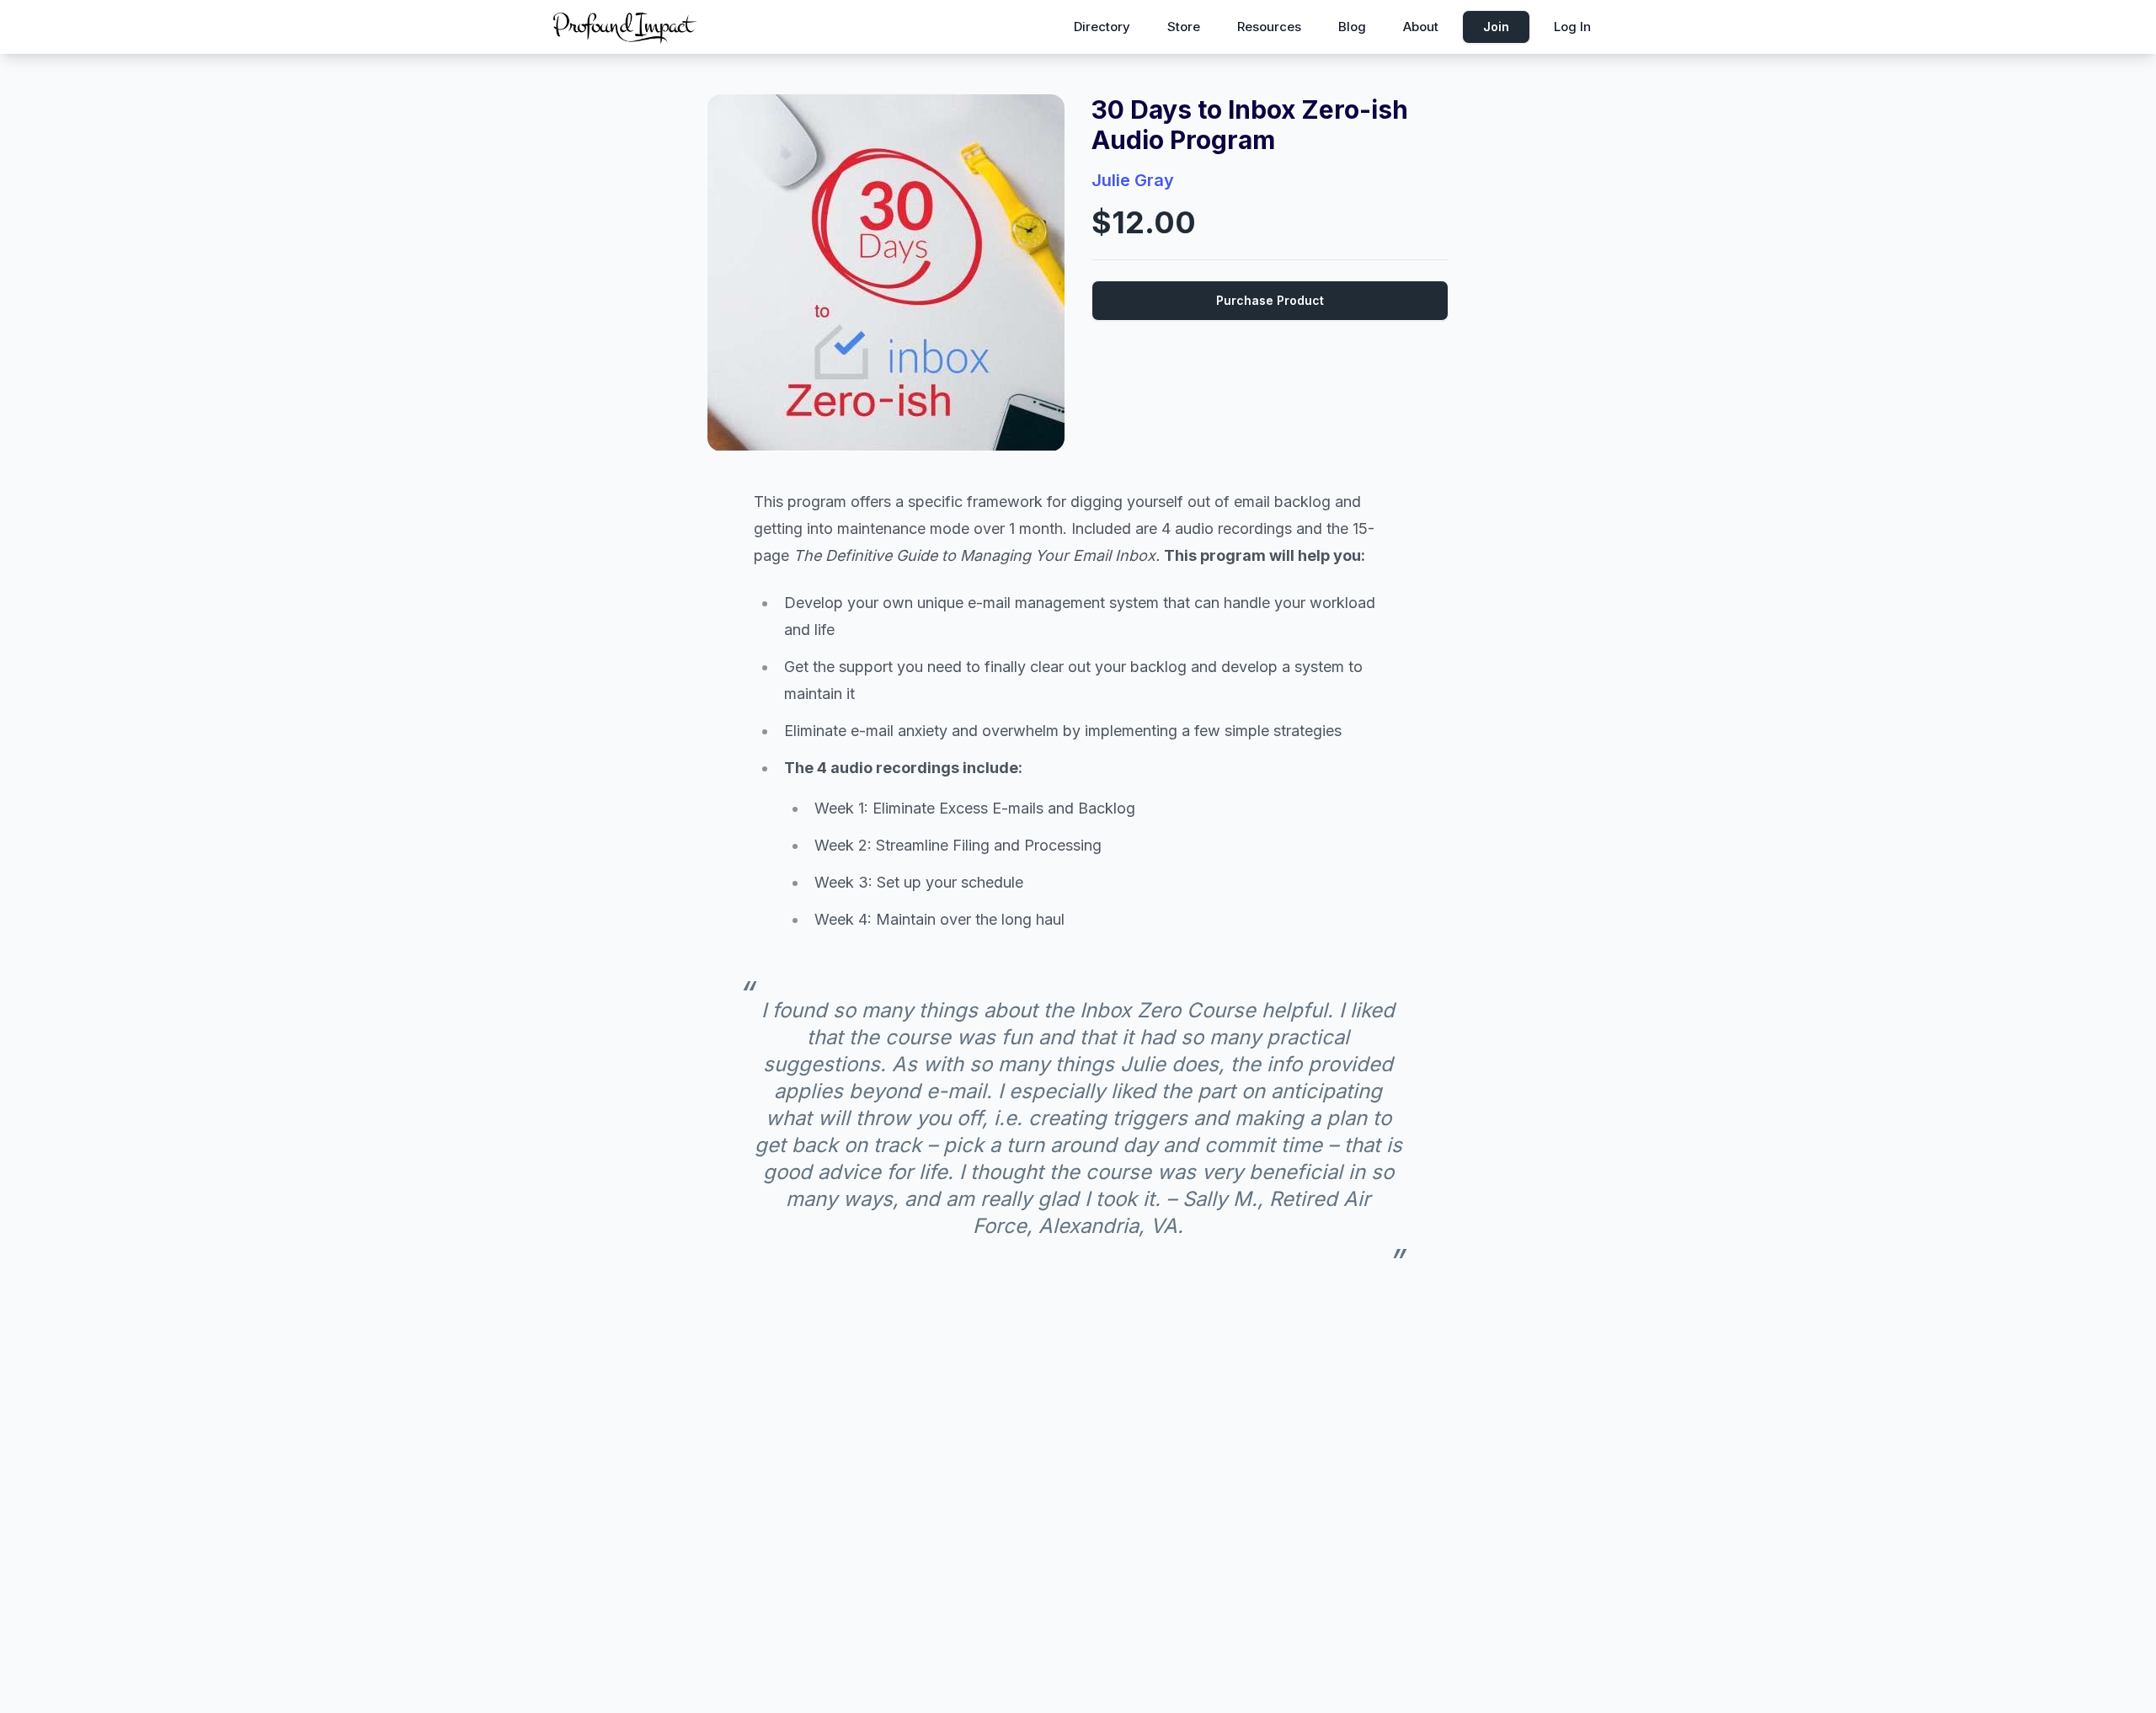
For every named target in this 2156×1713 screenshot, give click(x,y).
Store (1184, 27)
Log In (1572, 27)
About (1421, 27)
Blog (1352, 27)
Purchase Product (1270, 300)
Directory (1102, 27)
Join (1496, 27)
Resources (1269, 27)
